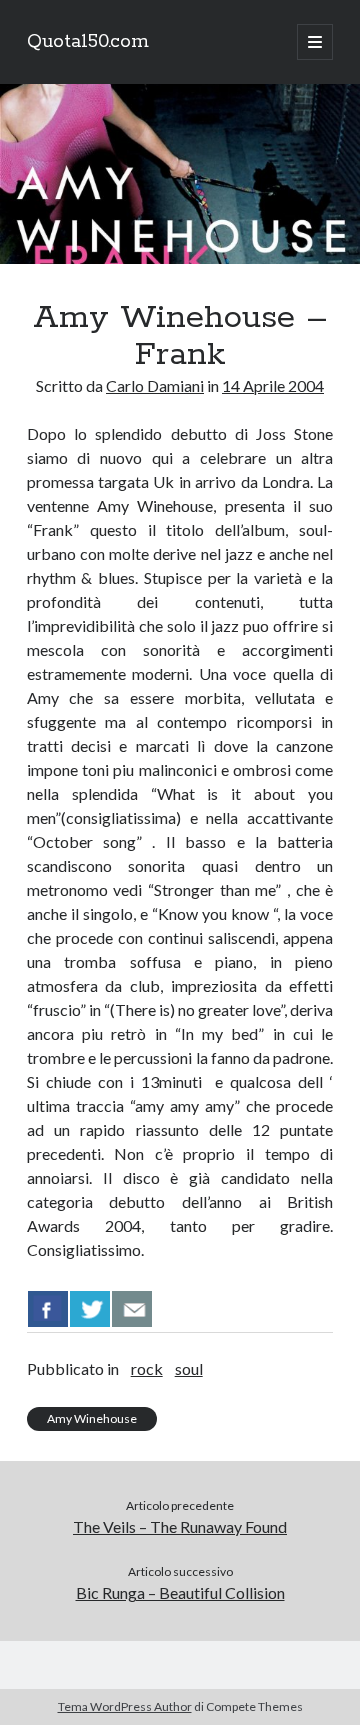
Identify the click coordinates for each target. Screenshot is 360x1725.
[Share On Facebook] (48, 1309)
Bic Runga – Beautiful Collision (180, 1592)
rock (147, 1368)
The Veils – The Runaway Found (180, 1526)
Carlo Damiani (155, 385)
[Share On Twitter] (90, 1309)
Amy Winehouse (92, 1418)
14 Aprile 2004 (273, 385)
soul (189, 1368)
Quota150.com (88, 42)
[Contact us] (132, 1309)
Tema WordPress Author (125, 1706)
